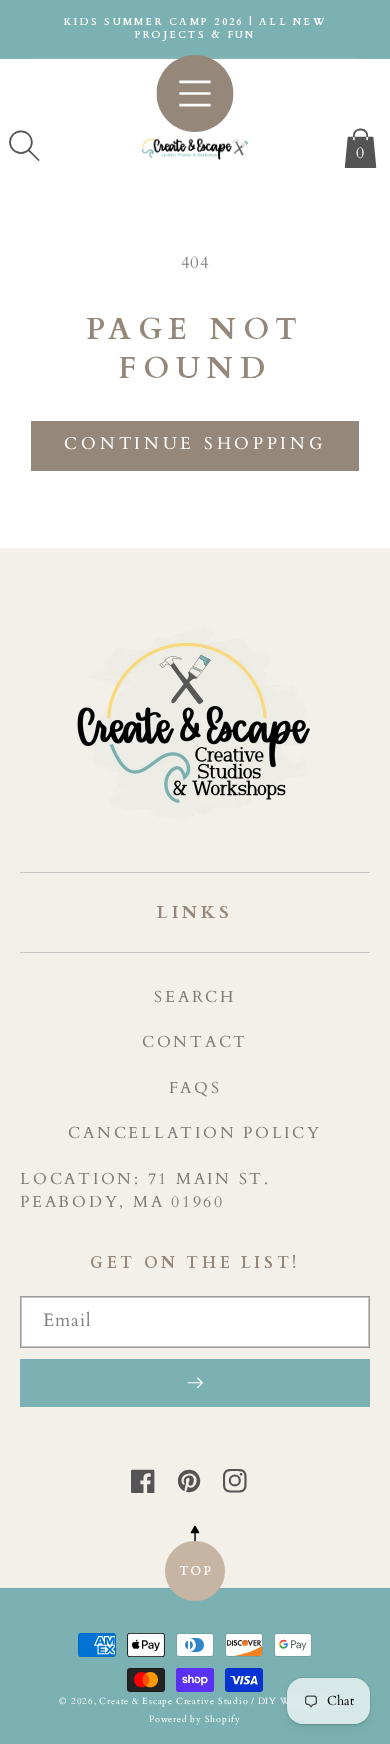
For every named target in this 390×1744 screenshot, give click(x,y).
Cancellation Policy (194, 1133)
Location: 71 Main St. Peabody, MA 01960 (145, 1191)
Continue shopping (194, 444)
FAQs (195, 1088)
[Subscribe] (195, 1383)
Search (195, 997)
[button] (24, 146)
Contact (195, 1042)
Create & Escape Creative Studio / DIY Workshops (214, 1701)
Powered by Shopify (195, 1719)
